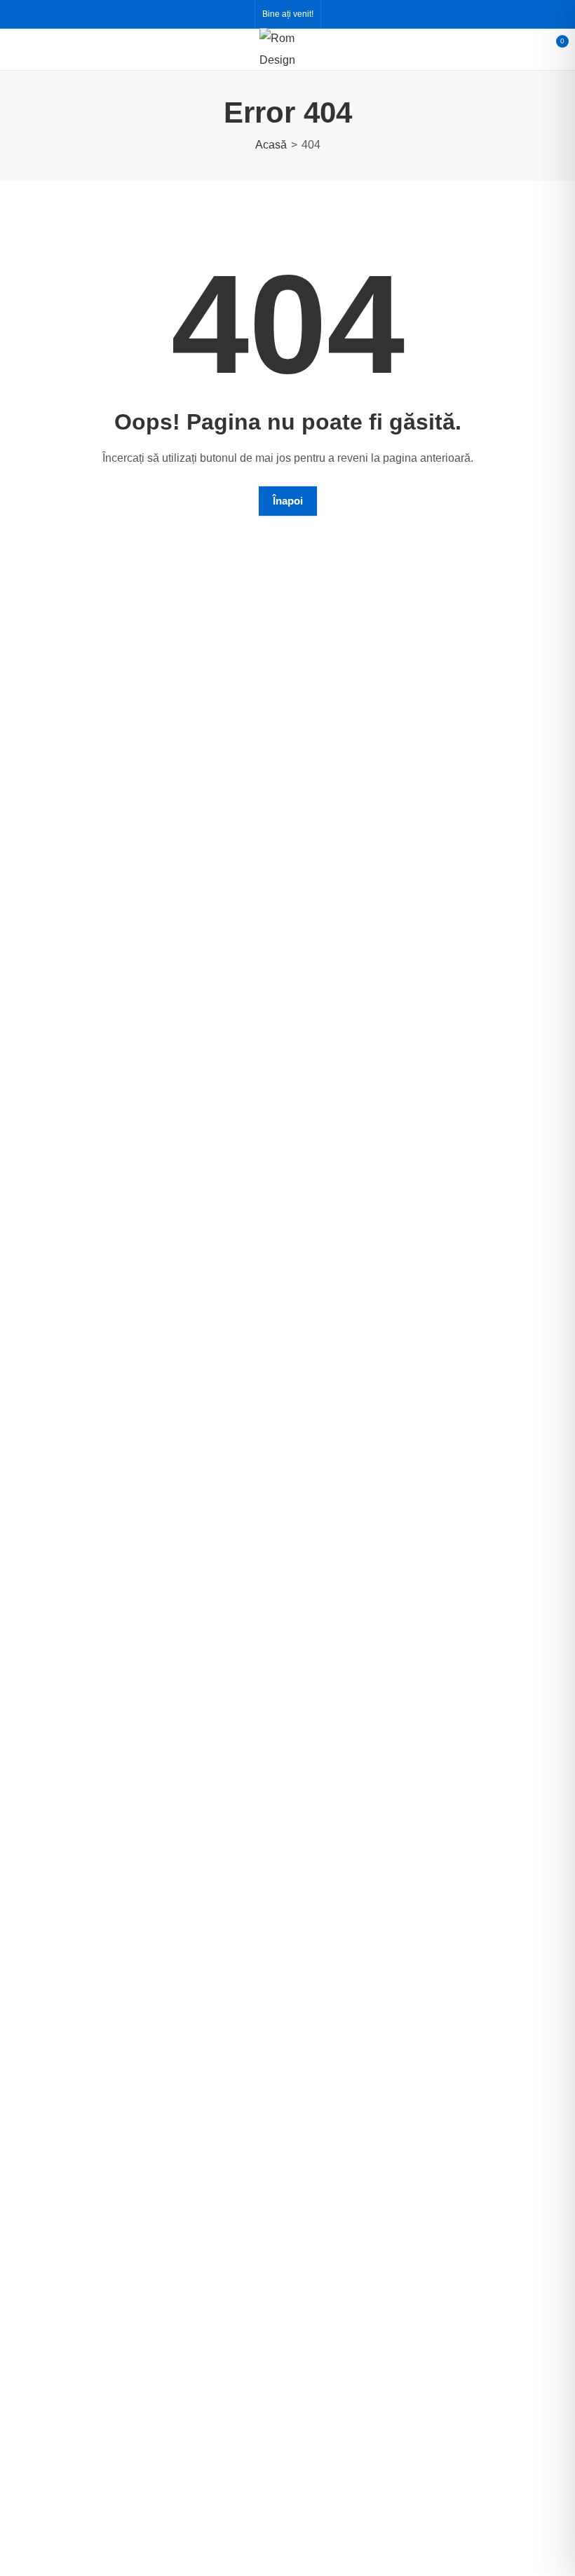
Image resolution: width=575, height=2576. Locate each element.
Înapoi (288, 501)
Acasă (271, 145)
